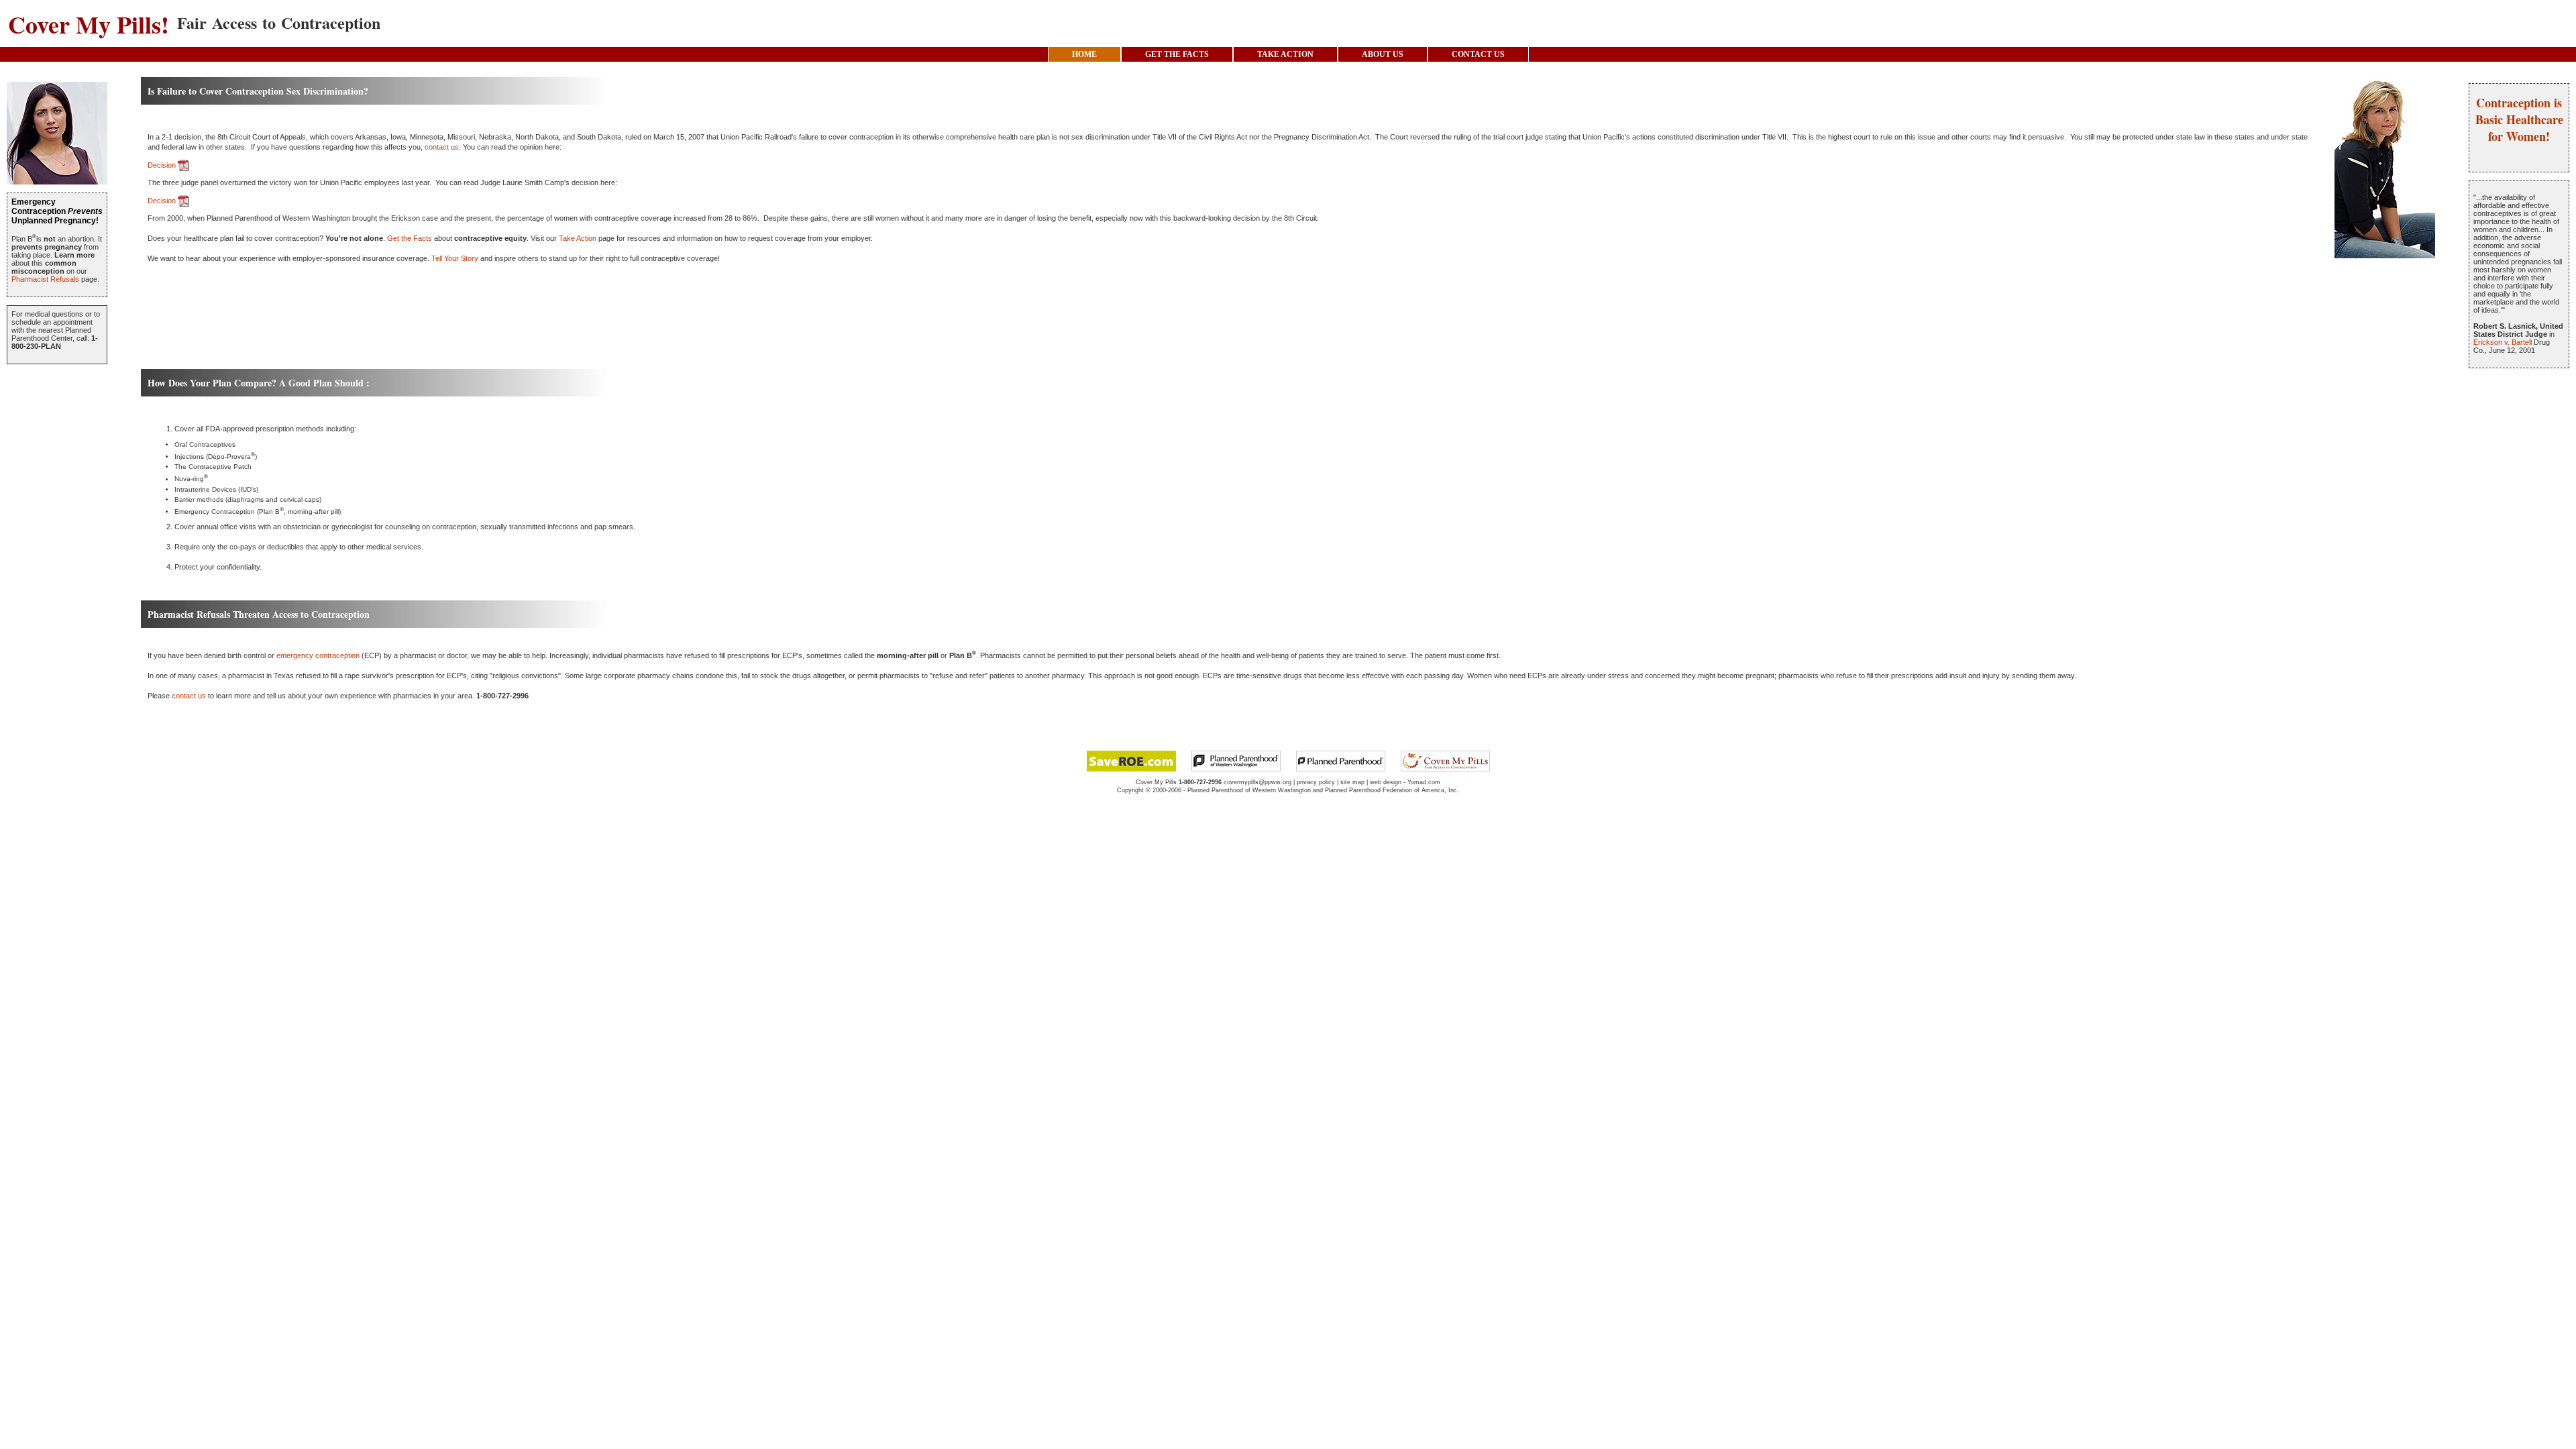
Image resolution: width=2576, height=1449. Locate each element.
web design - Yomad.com (1405, 782)
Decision (163, 165)
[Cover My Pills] (1445, 760)
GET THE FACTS (1177, 54)
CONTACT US (1478, 54)
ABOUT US (1383, 54)
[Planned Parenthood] (1341, 760)
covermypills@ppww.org (1257, 782)
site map (1352, 782)
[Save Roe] (1131, 760)
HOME (1084, 54)
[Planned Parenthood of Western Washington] (1236, 760)
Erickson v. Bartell (2503, 342)
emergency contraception (318, 655)
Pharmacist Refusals (45, 279)
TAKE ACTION (1285, 54)
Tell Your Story (455, 258)
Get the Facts (410, 238)
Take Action (578, 238)
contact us (442, 147)
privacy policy (1316, 782)
